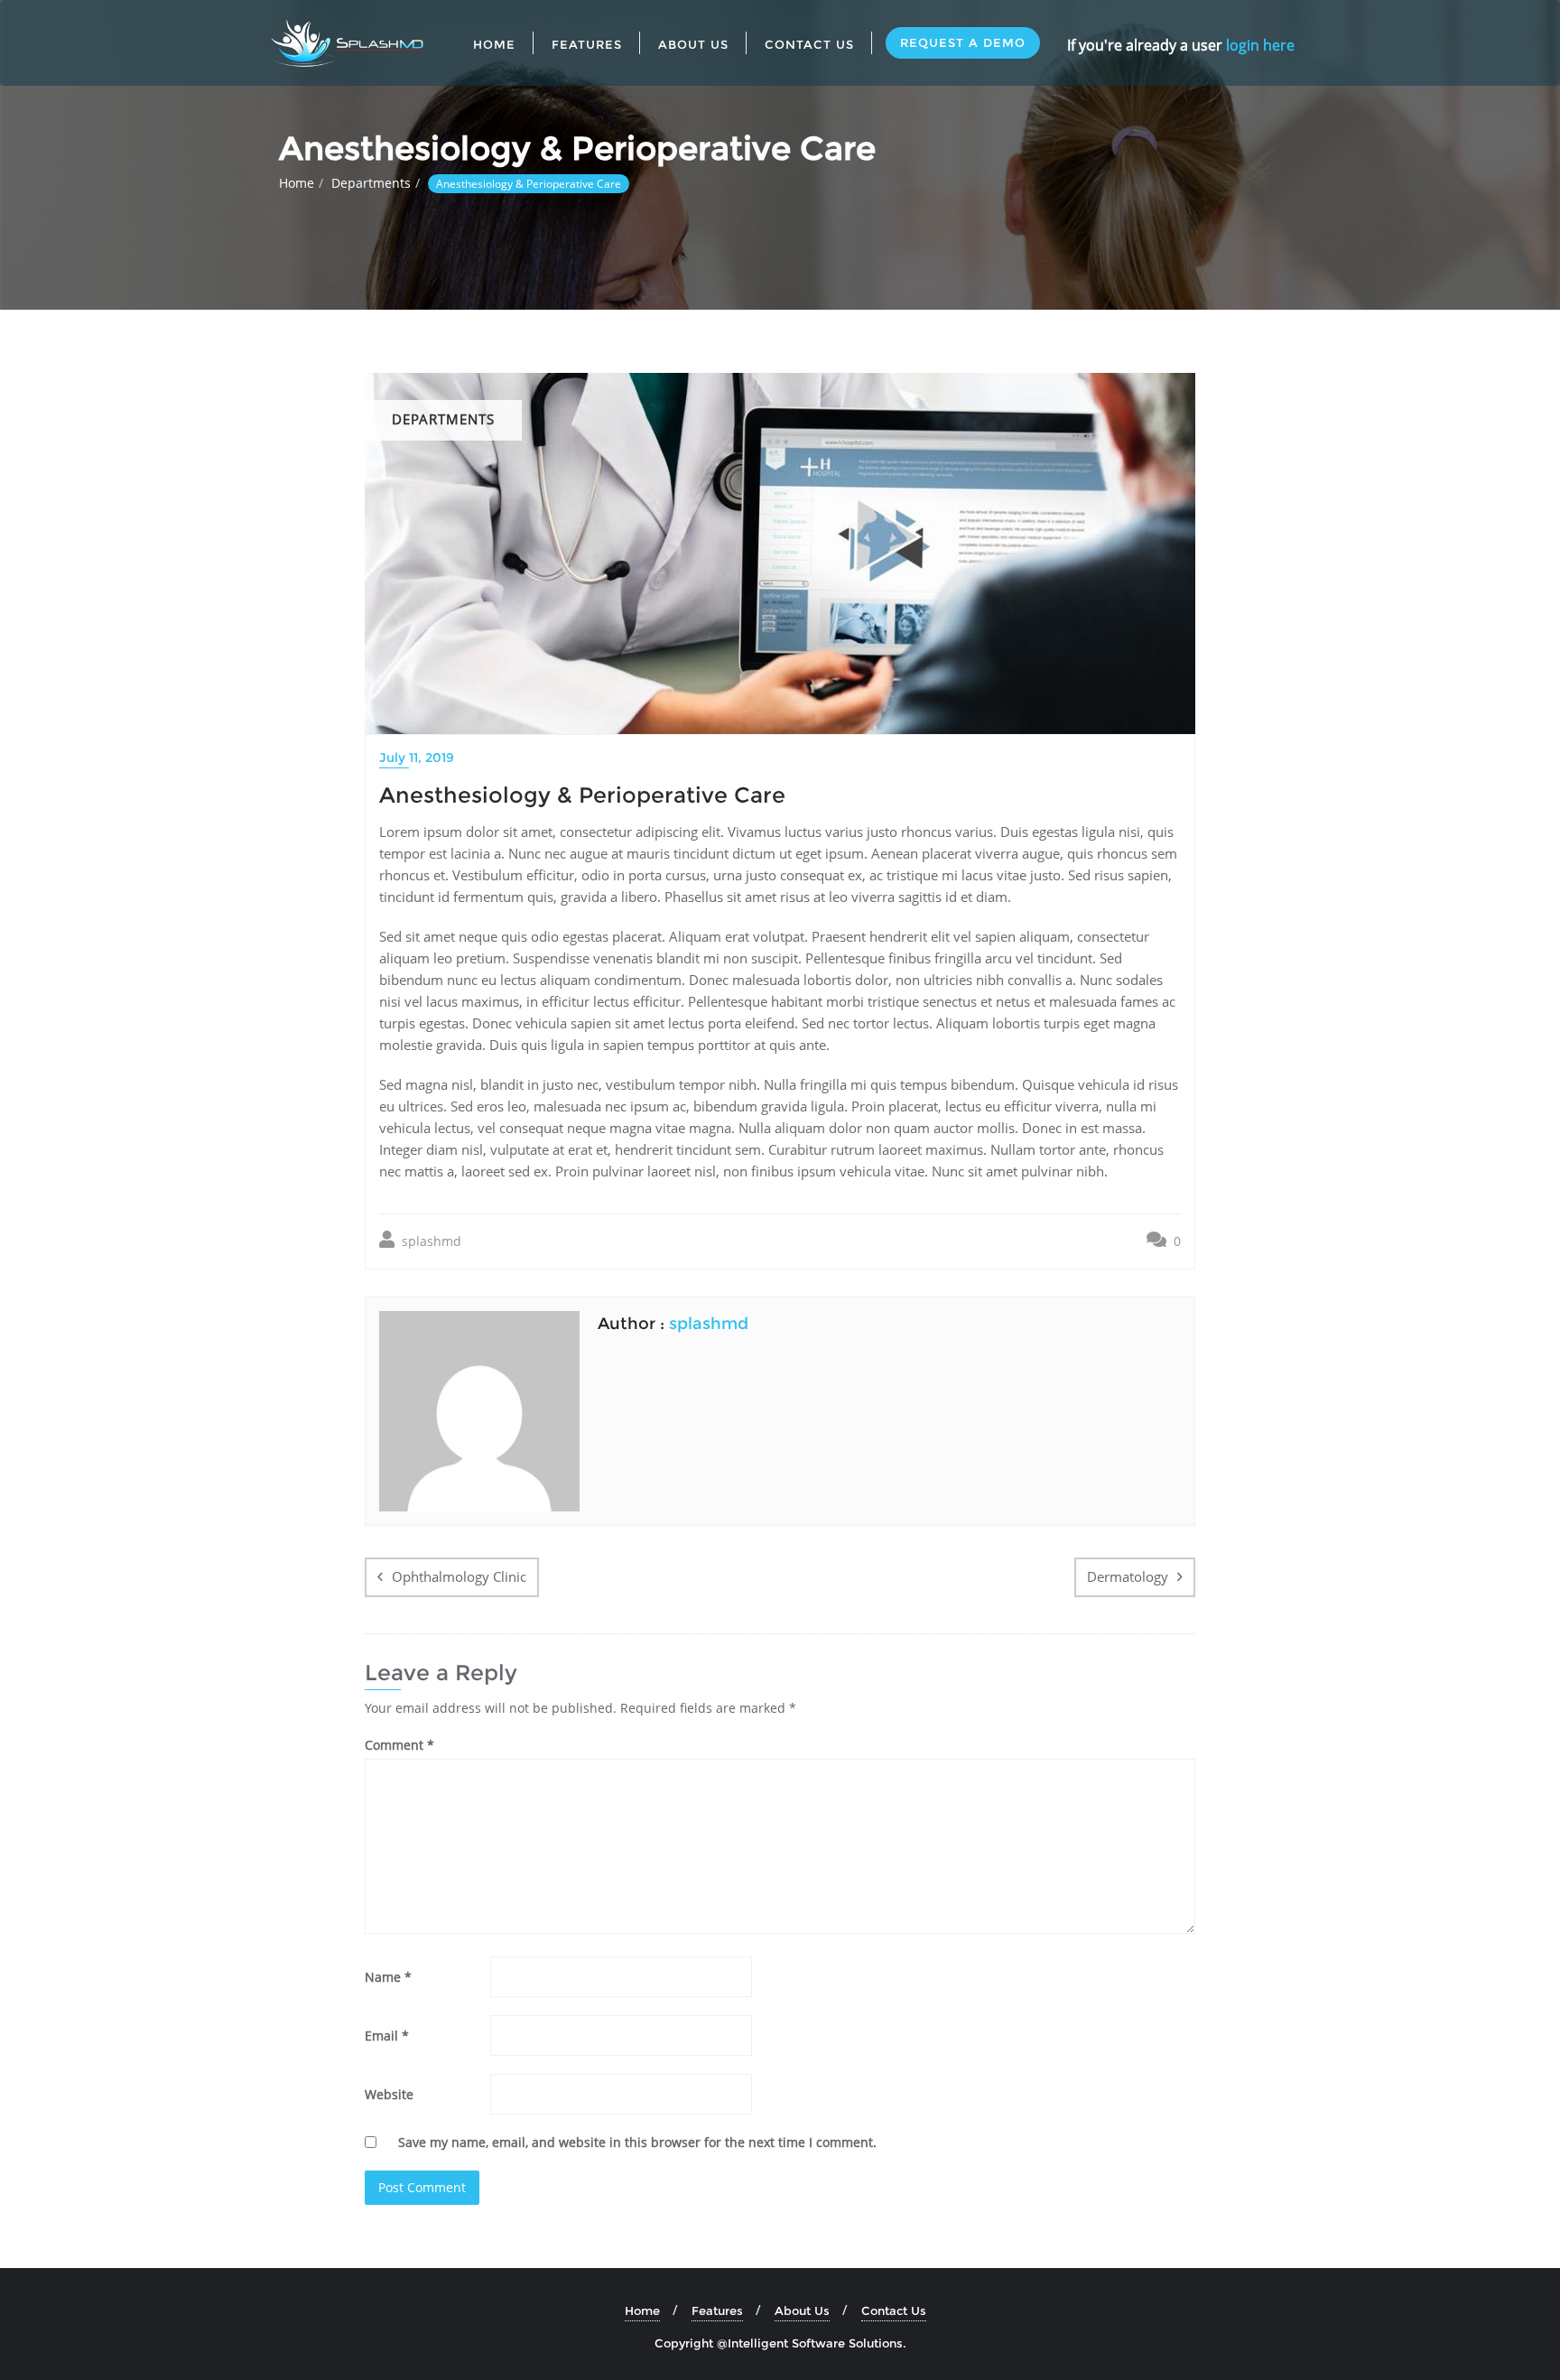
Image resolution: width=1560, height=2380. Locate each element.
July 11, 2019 (417, 758)
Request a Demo (963, 42)
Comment (399, 1745)
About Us (802, 2310)
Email (387, 2036)
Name (388, 1977)
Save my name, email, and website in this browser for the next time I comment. (637, 2142)
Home (297, 183)
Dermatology (1128, 1576)
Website (389, 2094)
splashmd (430, 1241)
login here (1260, 45)
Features (717, 2310)
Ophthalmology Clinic (459, 1576)
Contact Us (894, 2310)
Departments (371, 183)
